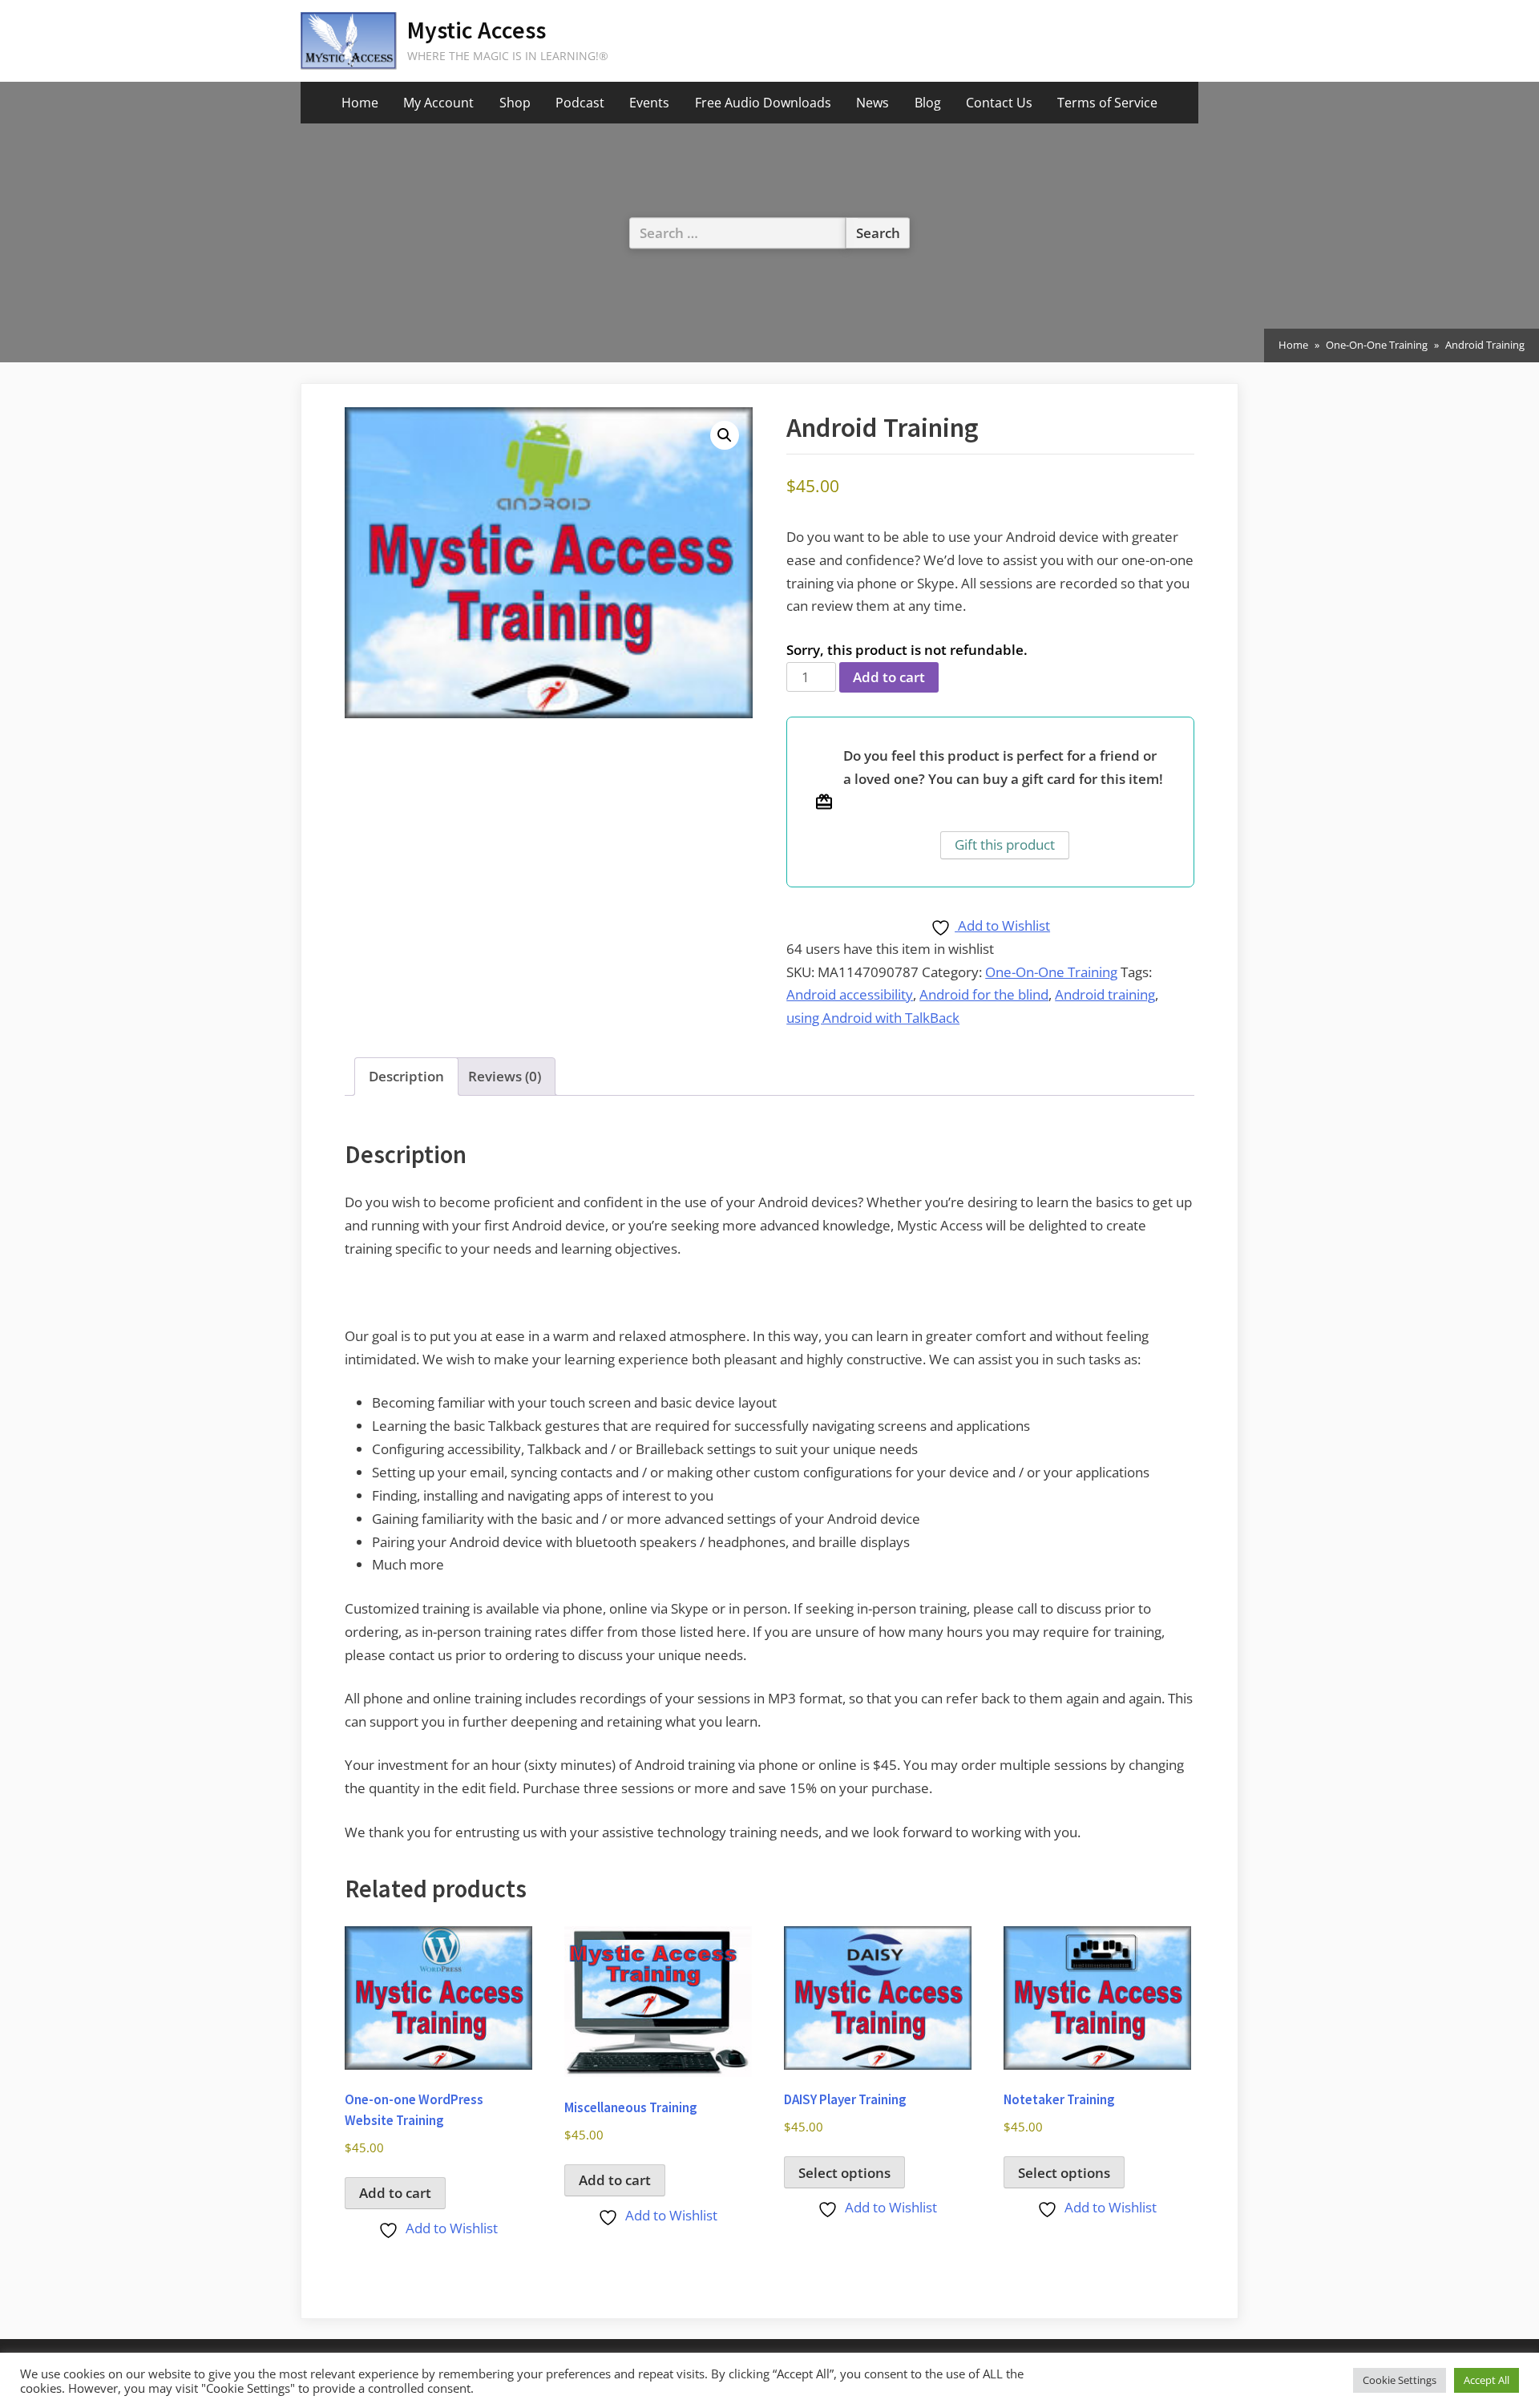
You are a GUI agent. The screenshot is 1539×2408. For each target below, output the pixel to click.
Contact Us (999, 103)
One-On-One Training (1377, 345)
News (873, 103)
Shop (515, 103)
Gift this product (1005, 844)
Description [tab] (406, 1076)
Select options (844, 2173)
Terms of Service (1107, 103)
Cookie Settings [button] (1400, 2380)
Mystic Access (477, 30)
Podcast (580, 103)
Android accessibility (850, 994)
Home (360, 103)
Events (649, 103)
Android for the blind (984, 994)
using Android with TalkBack (873, 1018)
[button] (725, 435)
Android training (1105, 994)
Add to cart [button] (395, 2193)
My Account (438, 103)
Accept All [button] (1486, 2380)
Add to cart (889, 677)
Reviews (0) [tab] (505, 1076)
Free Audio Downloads (763, 103)
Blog (928, 103)
